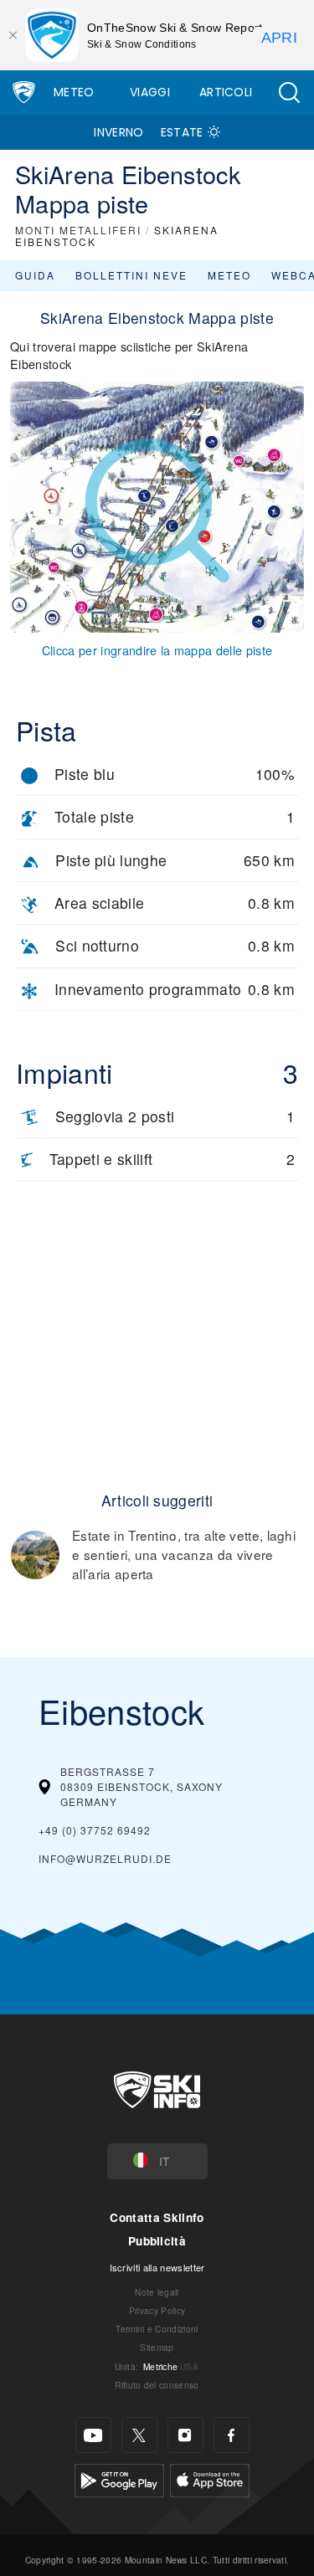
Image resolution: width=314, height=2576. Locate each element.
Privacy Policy (157, 2310)
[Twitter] (139, 2435)
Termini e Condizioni (157, 2329)
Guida (35, 275)
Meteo (74, 92)
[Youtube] (93, 2435)
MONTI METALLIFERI (78, 230)
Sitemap (157, 2347)
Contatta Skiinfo (157, 2217)
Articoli (226, 92)
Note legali (157, 2292)
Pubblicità (157, 2241)
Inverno (118, 132)
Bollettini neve (131, 275)
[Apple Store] (210, 2479)
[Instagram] (185, 2435)
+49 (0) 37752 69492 (95, 1830)
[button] (289, 92)
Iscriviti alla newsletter (157, 2267)
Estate (182, 132)
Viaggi (150, 92)
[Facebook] (232, 2435)
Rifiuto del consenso (157, 2385)
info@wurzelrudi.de (105, 1858)
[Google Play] (119, 2479)
